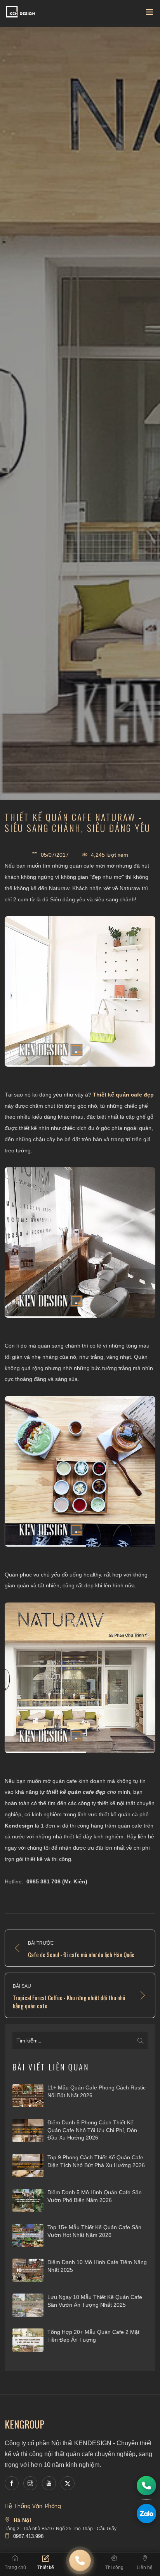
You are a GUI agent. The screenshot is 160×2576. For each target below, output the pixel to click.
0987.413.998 (28, 2536)
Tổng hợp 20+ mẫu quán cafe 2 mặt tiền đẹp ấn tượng (93, 2336)
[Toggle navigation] (150, 14)
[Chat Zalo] (146, 2514)
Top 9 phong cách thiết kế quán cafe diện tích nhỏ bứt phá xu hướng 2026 (96, 2161)
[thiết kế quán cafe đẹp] (80, 991)
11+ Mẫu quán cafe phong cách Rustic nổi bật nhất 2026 (97, 2091)
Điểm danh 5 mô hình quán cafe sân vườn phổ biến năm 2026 (95, 2196)
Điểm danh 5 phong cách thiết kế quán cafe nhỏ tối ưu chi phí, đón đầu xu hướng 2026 (92, 2130)
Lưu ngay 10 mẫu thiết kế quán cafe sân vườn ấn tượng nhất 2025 (95, 2301)
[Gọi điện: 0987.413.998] (146, 2486)
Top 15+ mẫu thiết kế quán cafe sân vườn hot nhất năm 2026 (94, 2231)
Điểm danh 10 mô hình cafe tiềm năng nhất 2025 (97, 2266)
